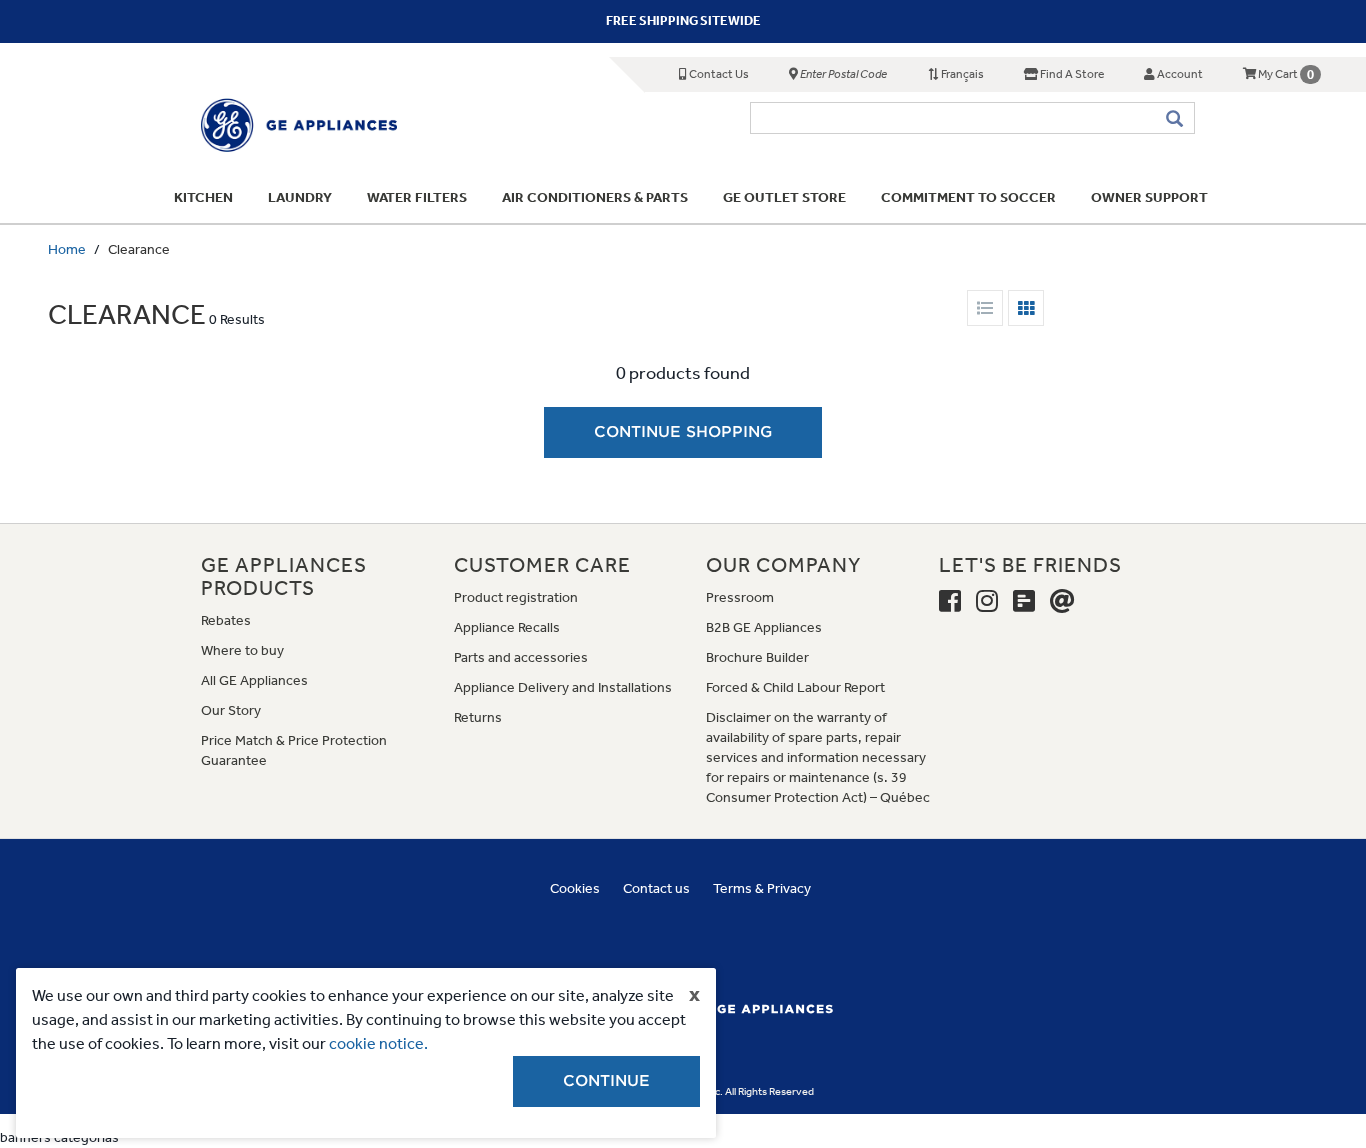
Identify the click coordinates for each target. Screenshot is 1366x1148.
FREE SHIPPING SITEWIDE (683, 20)
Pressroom (740, 597)
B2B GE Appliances (764, 627)
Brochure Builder (757, 657)
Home (67, 249)
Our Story (231, 710)
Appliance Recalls (507, 627)
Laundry (300, 197)
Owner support (1149, 197)
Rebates (226, 620)
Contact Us (718, 74)
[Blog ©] (1024, 602)
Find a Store (1071, 74)
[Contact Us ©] (1062, 602)
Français (961, 74)
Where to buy (242, 650)
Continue (606, 1081)
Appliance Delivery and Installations (563, 687)
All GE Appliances (254, 680)
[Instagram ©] (987, 602)
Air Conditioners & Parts (595, 197)
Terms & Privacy (762, 888)
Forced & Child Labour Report (795, 687)
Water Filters (417, 197)
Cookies (575, 888)
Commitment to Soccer (968, 197)
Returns (478, 717)
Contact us (656, 888)
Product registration (516, 597)
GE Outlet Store (784, 197)
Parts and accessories (521, 657)
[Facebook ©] (950, 602)
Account (1179, 74)
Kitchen (203, 197)
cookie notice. (378, 1043)
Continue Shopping (683, 432)
